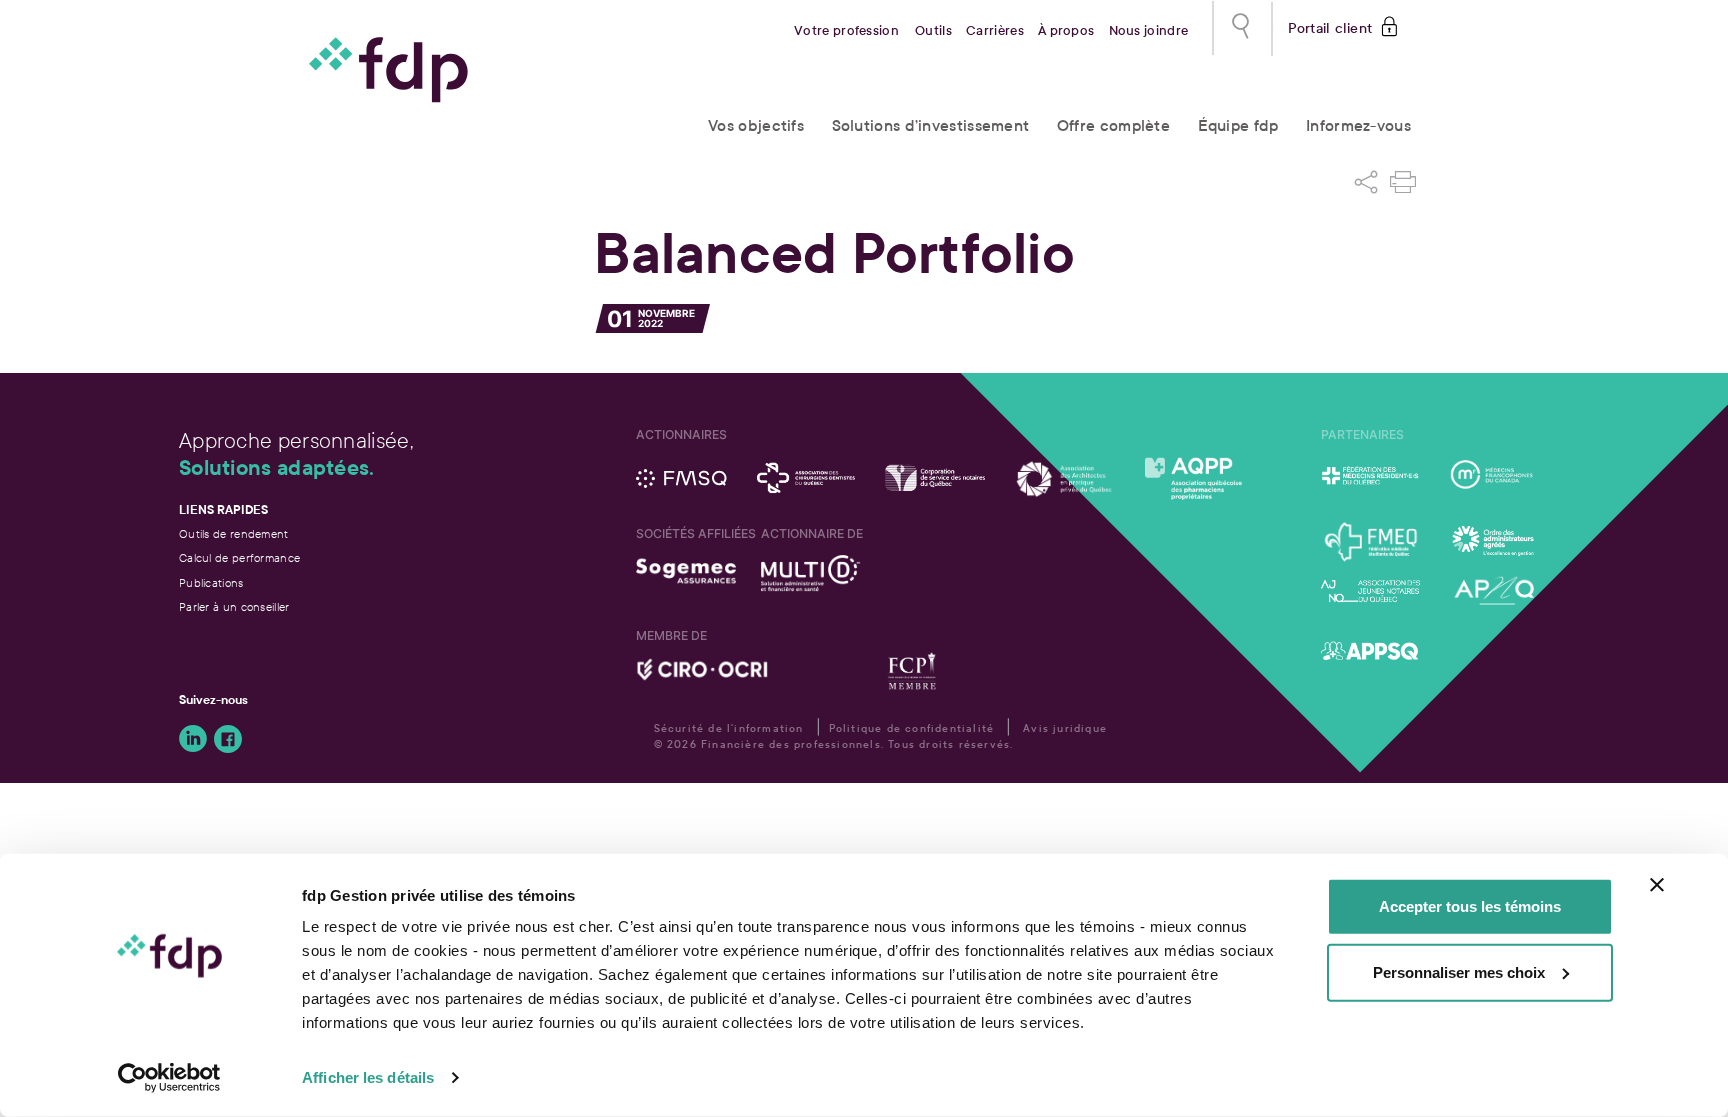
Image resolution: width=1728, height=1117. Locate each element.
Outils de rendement (234, 534)
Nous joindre (1149, 31)
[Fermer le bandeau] (1657, 885)
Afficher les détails (368, 1077)
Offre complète (1113, 125)
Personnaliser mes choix (1459, 971)
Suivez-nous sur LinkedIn (193, 739)
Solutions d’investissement (931, 125)
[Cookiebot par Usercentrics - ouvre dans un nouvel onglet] (169, 1078)
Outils (933, 31)
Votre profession (846, 31)
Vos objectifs (756, 125)
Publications (211, 583)
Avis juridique (1065, 728)
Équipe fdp (1238, 125)
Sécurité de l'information (729, 728)
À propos (1066, 31)
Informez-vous (1358, 125)
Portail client (1330, 26)
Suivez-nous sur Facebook (228, 739)
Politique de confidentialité (912, 728)
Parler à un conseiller (234, 607)
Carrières (995, 31)
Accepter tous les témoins (1470, 906)
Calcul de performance (239, 558)
